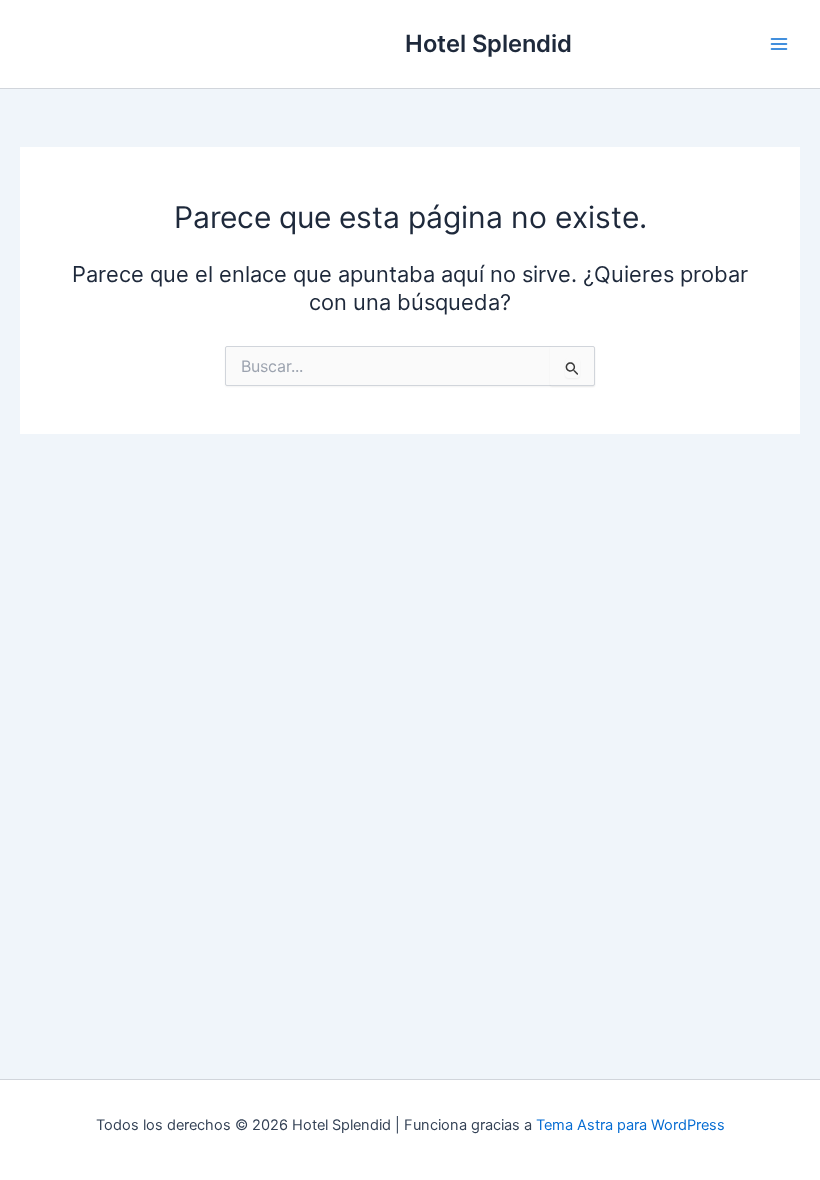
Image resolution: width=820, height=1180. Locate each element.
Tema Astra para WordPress (630, 1125)
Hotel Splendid (488, 43)
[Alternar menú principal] (779, 44)
